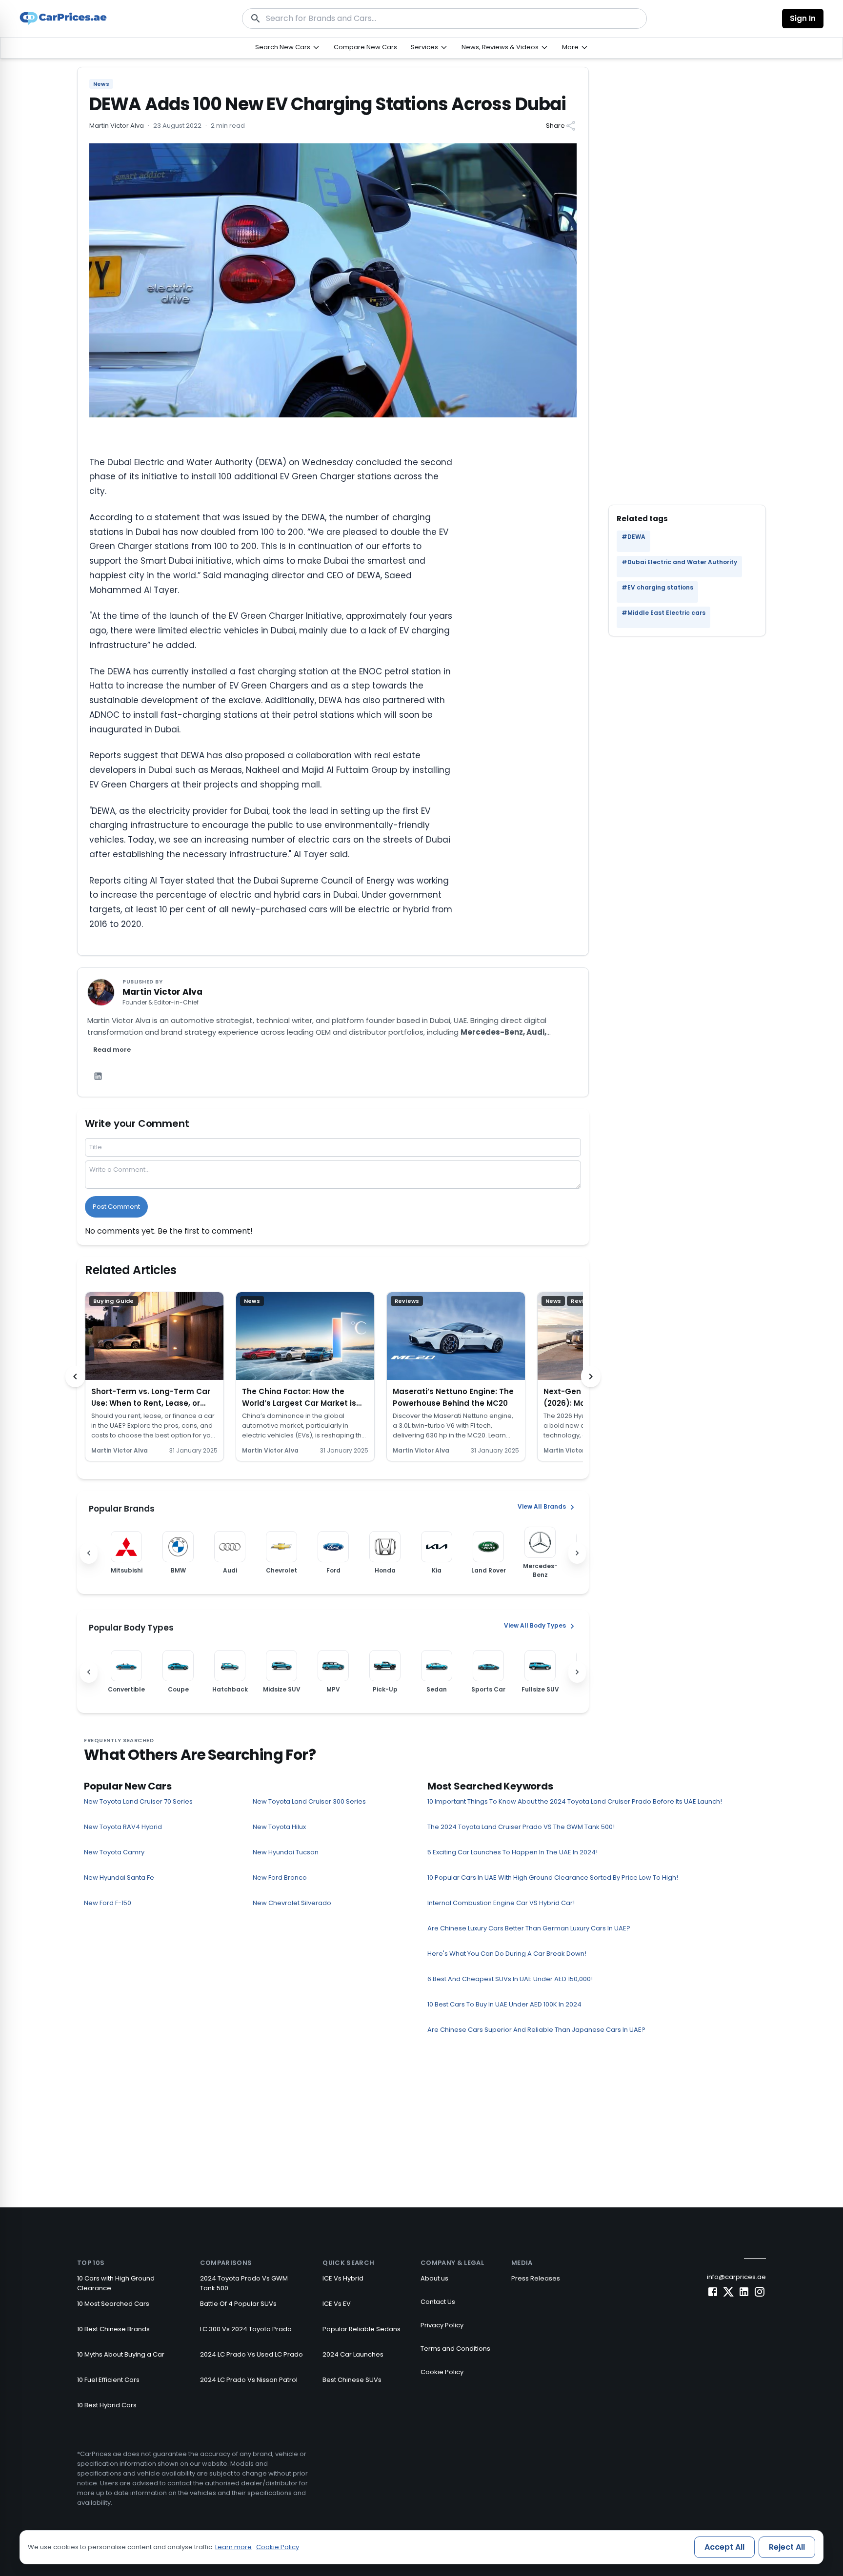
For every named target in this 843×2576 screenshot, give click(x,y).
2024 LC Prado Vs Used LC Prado (251, 2354)
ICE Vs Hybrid (343, 2278)
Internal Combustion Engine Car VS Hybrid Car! (501, 1903)
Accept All (724, 2547)
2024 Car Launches (353, 2354)
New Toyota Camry (114, 1852)
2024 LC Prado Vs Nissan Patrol (249, 2380)
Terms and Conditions (455, 2349)
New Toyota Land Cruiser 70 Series (138, 1801)
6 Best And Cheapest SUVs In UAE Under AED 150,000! (510, 1979)
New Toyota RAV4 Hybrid (123, 1827)
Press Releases (536, 2278)
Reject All (787, 2547)
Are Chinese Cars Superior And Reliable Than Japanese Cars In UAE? (536, 2030)
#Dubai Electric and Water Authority (679, 562)
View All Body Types (535, 1625)
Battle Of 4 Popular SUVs (238, 2304)
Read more (112, 1050)
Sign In (803, 18)
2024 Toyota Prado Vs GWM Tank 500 (244, 2283)
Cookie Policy (442, 2372)
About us (434, 2278)
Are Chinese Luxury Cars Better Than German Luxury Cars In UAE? (529, 1928)
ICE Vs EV (337, 2304)
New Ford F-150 (108, 1903)
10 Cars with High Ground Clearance (116, 2283)
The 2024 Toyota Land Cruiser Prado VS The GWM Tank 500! (521, 1827)
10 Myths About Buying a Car (121, 2354)
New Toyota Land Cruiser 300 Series (309, 1801)
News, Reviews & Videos (500, 47)
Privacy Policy (442, 2325)
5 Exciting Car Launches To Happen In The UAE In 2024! (512, 1852)
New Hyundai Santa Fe (119, 1878)
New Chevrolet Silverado (292, 1903)
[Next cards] (591, 1376)
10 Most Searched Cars (113, 2304)
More (570, 47)
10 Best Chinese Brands (113, 2329)
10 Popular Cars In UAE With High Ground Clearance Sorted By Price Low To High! (553, 1878)
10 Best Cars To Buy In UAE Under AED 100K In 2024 (504, 2004)
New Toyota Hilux (279, 1827)
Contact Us (438, 2302)
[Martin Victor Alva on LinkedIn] (98, 1076)
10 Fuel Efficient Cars (108, 2380)
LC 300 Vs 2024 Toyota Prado (246, 2329)
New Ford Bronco (280, 1878)
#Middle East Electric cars (663, 613)
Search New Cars (283, 47)
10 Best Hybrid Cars (107, 2405)
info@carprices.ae (736, 2277)
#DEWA (633, 537)
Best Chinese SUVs (352, 2380)
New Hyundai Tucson (286, 1852)
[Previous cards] (75, 1376)
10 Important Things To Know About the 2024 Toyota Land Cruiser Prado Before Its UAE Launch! (575, 1801)
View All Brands (542, 1506)
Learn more (233, 2547)
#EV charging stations (657, 587)
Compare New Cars (365, 47)
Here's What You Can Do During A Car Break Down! (507, 1954)
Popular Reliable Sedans (361, 2329)
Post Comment (116, 1207)
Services (424, 47)
